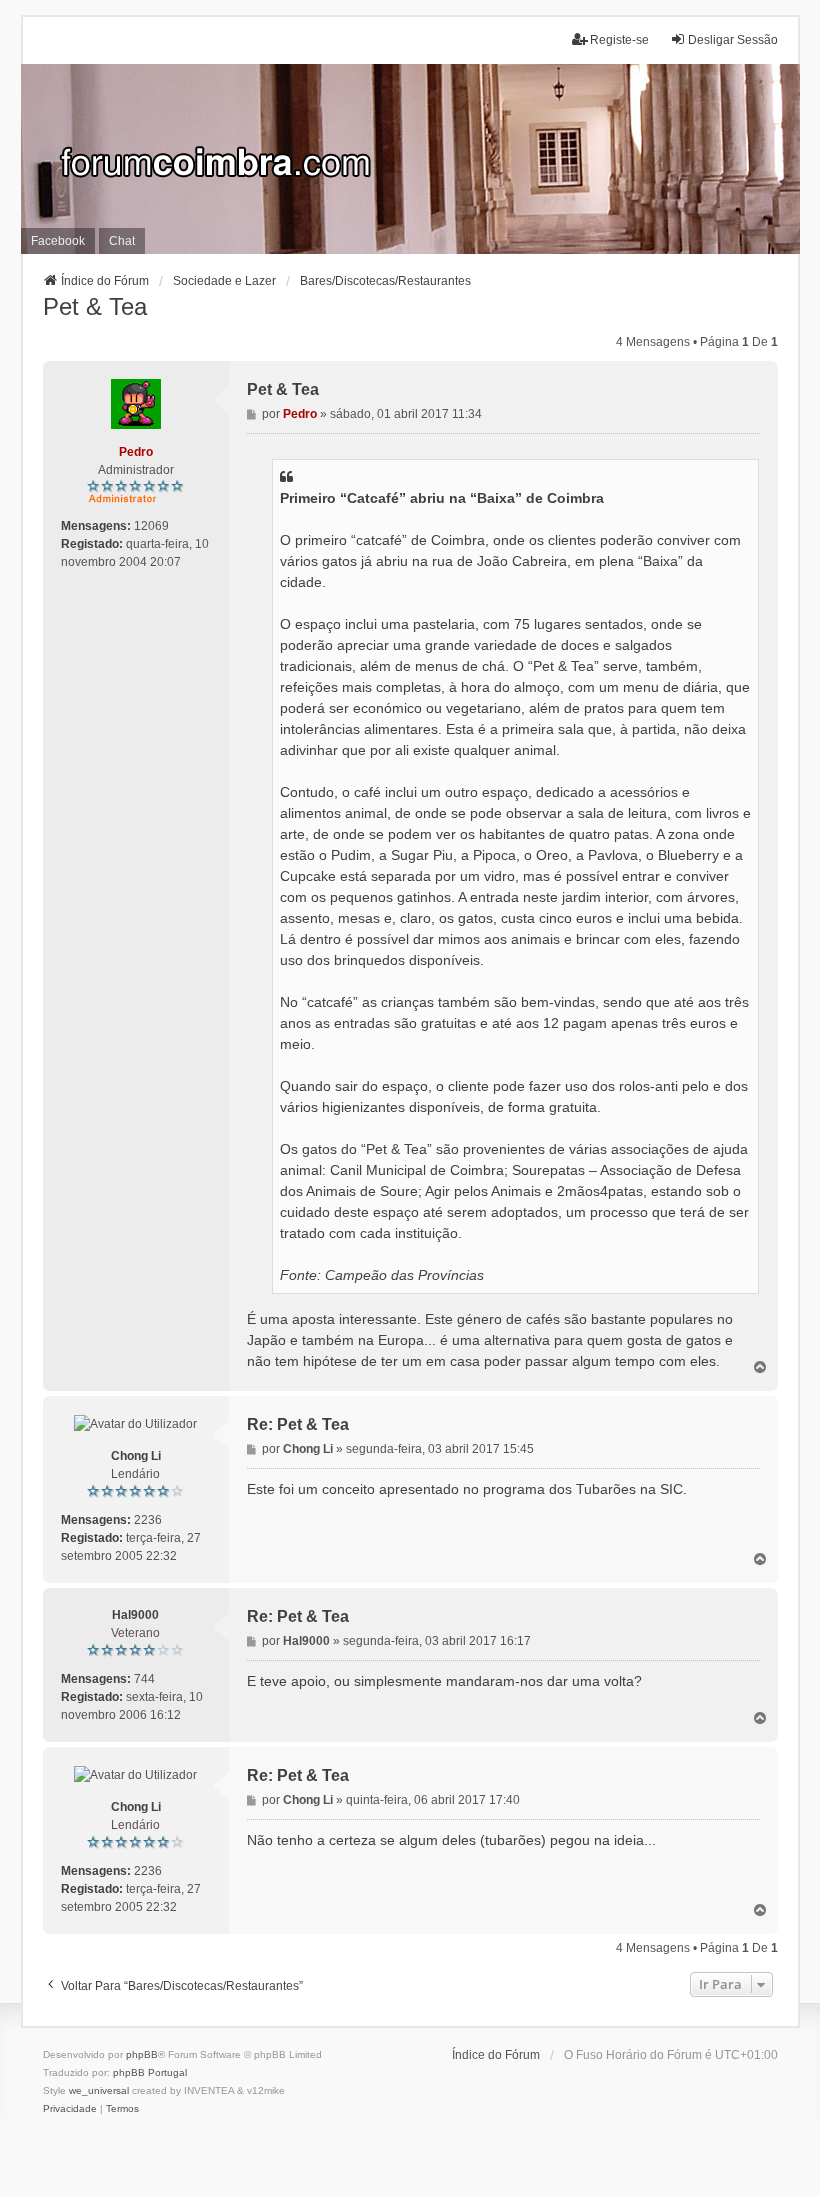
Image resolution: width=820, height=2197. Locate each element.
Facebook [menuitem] (58, 241)
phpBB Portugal (150, 2072)
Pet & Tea (95, 306)
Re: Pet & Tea (298, 1424)
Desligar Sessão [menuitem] (733, 40)
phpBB (142, 2054)
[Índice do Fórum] (410, 159)
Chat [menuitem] (122, 241)
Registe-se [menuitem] (619, 40)
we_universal (99, 2090)
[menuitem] (70, 2109)
